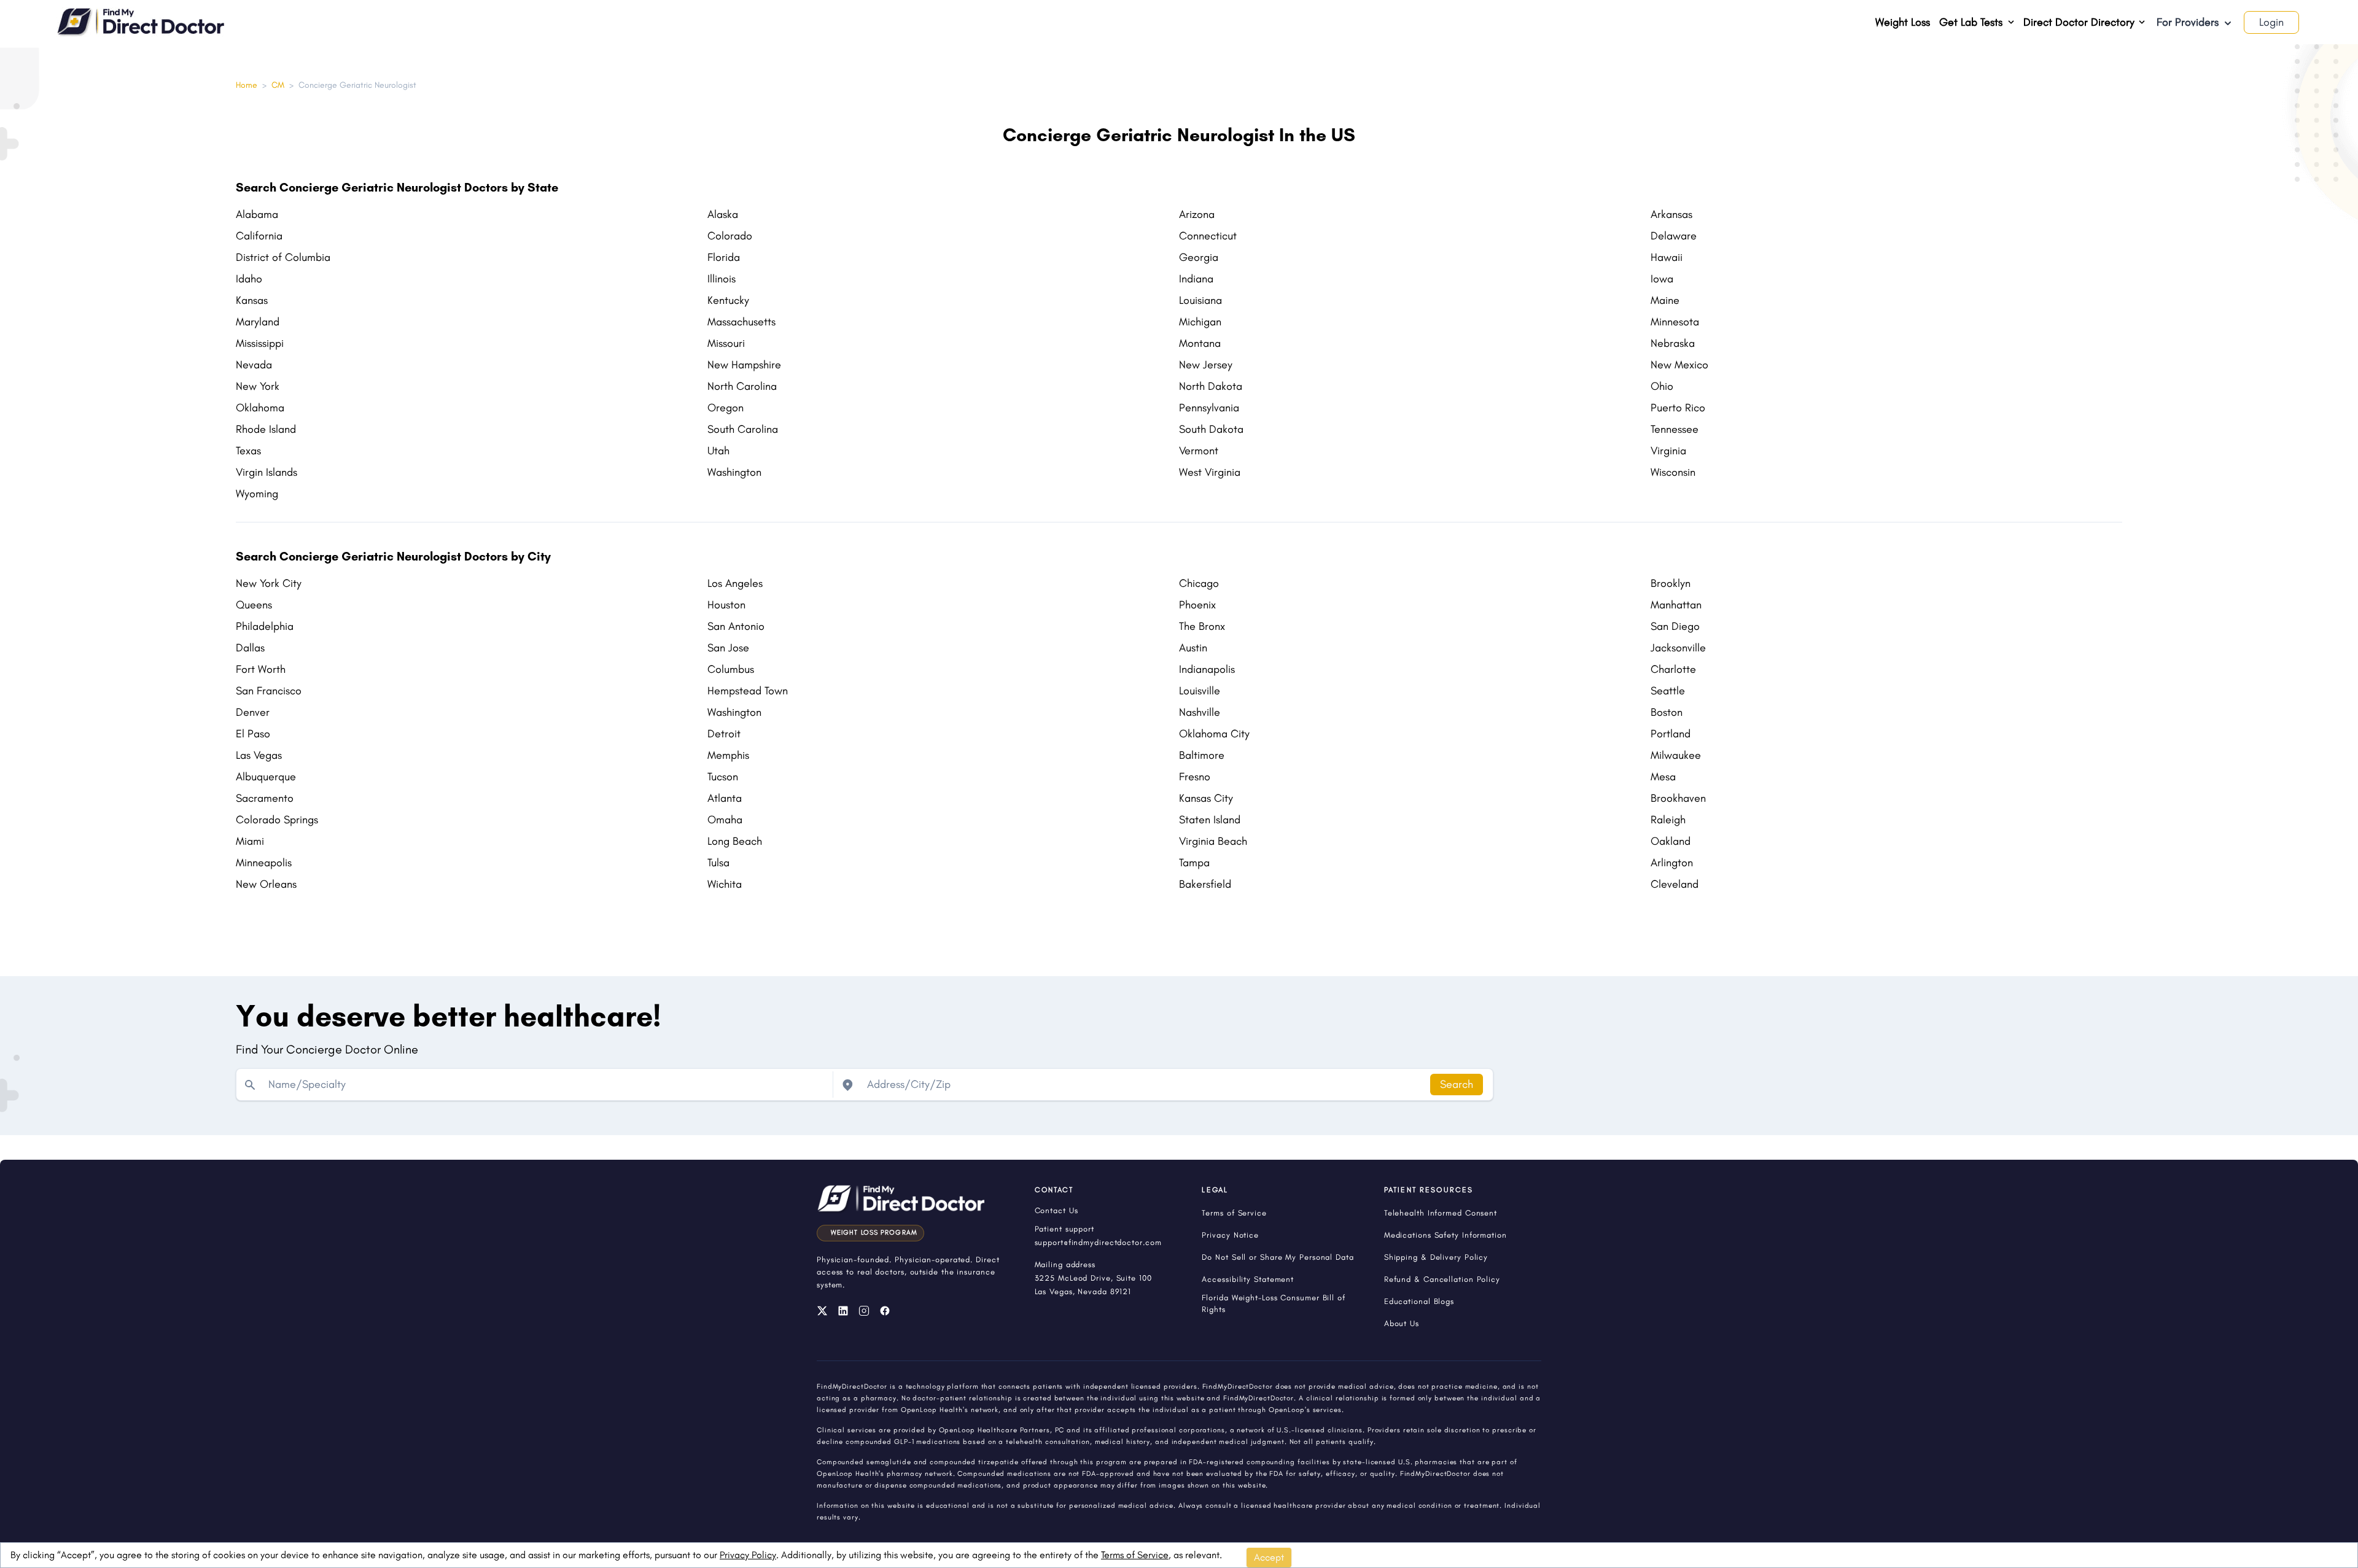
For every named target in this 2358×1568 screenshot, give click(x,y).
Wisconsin (1673, 472)
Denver (253, 712)
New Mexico (1679, 365)
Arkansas (1671, 214)
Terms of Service (1135, 1555)
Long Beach (735, 841)
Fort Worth (261, 669)
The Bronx (1202, 626)
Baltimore (1202, 755)
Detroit (724, 734)
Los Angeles (735, 583)
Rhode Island (266, 429)
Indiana (1196, 279)
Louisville (1200, 691)
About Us (1402, 1323)
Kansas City (1206, 798)
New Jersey (1206, 365)
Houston (726, 605)
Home (247, 85)
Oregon (726, 408)
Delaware (1674, 236)
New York (258, 386)
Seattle (1668, 691)
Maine (1665, 300)
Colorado (730, 236)
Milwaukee (1676, 755)
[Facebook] (885, 1311)
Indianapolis (1207, 669)
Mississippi (260, 343)
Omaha (725, 820)
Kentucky (728, 300)
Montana (1200, 343)
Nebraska (1673, 343)
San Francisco (269, 691)
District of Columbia (283, 257)
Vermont (1199, 451)
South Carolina (743, 429)
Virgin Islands (267, 472)
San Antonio (736, 626)
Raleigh (1668, 820)
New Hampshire (744, 365)
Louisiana (1200, 300)
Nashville (1200, 712)
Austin (1193, 648)
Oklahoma (260, 408)
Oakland (1671, 841)
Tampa (1194, 863)
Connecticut (1208, 236)
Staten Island (1210, 820)
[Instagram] (864, 1311)
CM (278, 85)
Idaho (249, 279)
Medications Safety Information (1446, 1235)
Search (1457, 1084)
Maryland (258, 322)
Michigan (1200, 322)
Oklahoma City (1214, 734)
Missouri (726, 343)
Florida (724, 257)
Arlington (1672, 863)
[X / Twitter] (822, 1311)
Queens (254, 605)
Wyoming (257, 494)
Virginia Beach (1213, 841)
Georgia (1199, 257)
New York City (269, 583)
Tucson (723, 777)
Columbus (731, 669)
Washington (734, 472)
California (259, 236)
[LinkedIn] (843, 1311)
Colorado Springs (277, 820)
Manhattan (1676, 605)
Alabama (257, 214)
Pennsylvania (1209, 408)
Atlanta (725, 798)
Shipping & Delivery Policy (1436, 1257)
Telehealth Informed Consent (1441, 1213)
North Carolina (742, 386)
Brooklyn (1671, 583)
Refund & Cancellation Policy (1442, 1279)
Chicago (1199, 583)
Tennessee (1675, 429)
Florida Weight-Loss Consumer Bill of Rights (1273, 1303)
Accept (1269, 1557)
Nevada (254, 365)
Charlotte (1673, 669)
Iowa (1662, 279)
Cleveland (1675, 884)
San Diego (1675, 626)
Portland (1671, 734)
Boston (1667, 712)
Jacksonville (1678, 648)
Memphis (728, 755)
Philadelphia (265, 626)
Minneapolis (264, 863)
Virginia (1668, 451)
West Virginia (1210, 472)
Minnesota (1675, 322)
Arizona (1197, 214)
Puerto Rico (1678, 408)
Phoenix (1197, 605)
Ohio (1662, 386)
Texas (248, 451)
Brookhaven (1678, 798)
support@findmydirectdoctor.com (1098, 1242)
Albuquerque (266, 777)
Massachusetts (741, 322)
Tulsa (718, 863)
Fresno (1195, 777)
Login (2271, 22)
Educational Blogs (1419, 1301)
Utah (718, 451)
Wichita (725, 884)
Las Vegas (259, 755)
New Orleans (266, 884)
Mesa (1663, 777)
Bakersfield (1205, 884)
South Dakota (1211, 429)
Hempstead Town (748, 691)
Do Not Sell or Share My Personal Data (1278, 1257)
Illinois (722, 279)
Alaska (723, 214)
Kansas (252, 300)
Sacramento (265, 798)
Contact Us (1056, 1210)
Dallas (250, 648)
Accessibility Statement (1248, 1279)
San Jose (728, 648)
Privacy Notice (1230, 1235)
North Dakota (1211, 386)
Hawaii (1667, 257)
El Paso (253, 734)
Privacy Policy (748, 1555)
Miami (250, 841)
